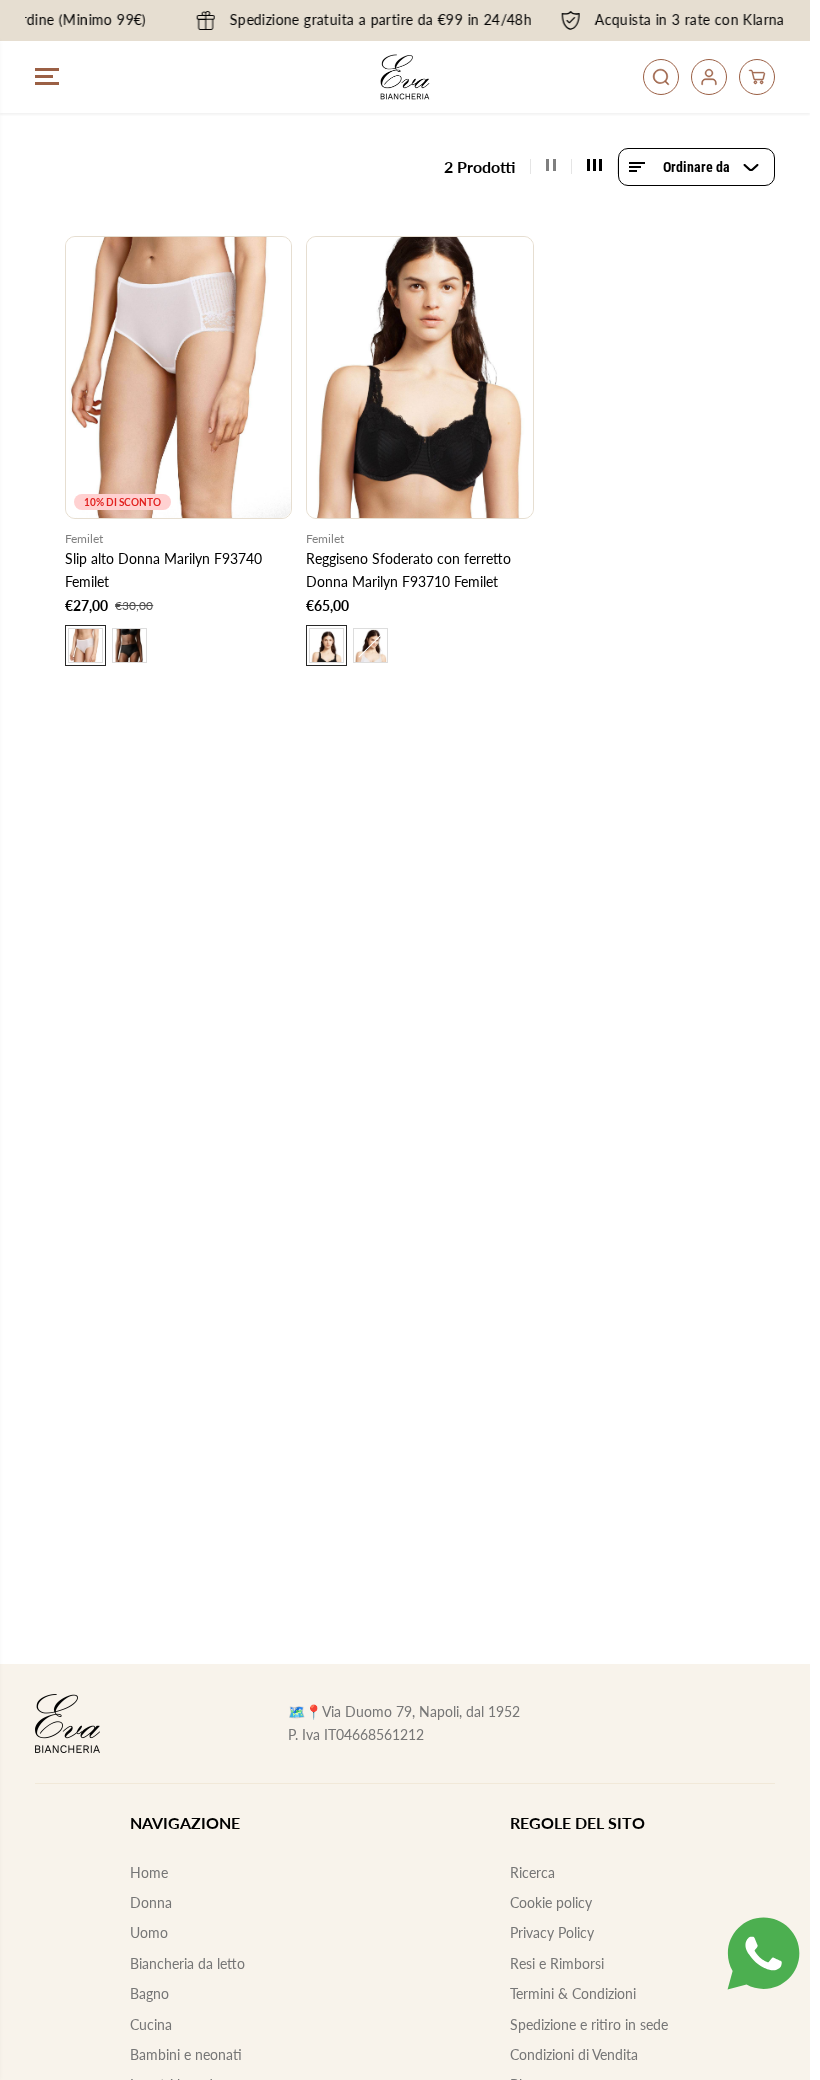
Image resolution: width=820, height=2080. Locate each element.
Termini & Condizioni (573, 1993)
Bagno (149, 1993)
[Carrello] (757, 77)
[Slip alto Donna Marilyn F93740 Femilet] (178, 377)
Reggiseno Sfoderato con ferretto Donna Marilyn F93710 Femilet (408, 569)
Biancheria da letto (187, 1963)
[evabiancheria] (405, 77)
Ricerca (532, 1872)
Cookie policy (551, 1902)
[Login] (709, 77)
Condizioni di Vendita (574, 2054)
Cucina (151, 2024)
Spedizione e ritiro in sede (589, 2024)
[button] (47, 77)
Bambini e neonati (186, 2054)
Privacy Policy (552, 1932)
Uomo (149, 1932)
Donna (151, 1902)
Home (149, 1872)
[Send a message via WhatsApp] (763, 1953)
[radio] (85, 645)
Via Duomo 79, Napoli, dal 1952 (421, 1711)
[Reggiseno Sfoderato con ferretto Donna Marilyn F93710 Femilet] (419, 377)
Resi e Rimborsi (557, 1963)
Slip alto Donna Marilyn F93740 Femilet (163, 569)
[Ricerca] (661, 77)
